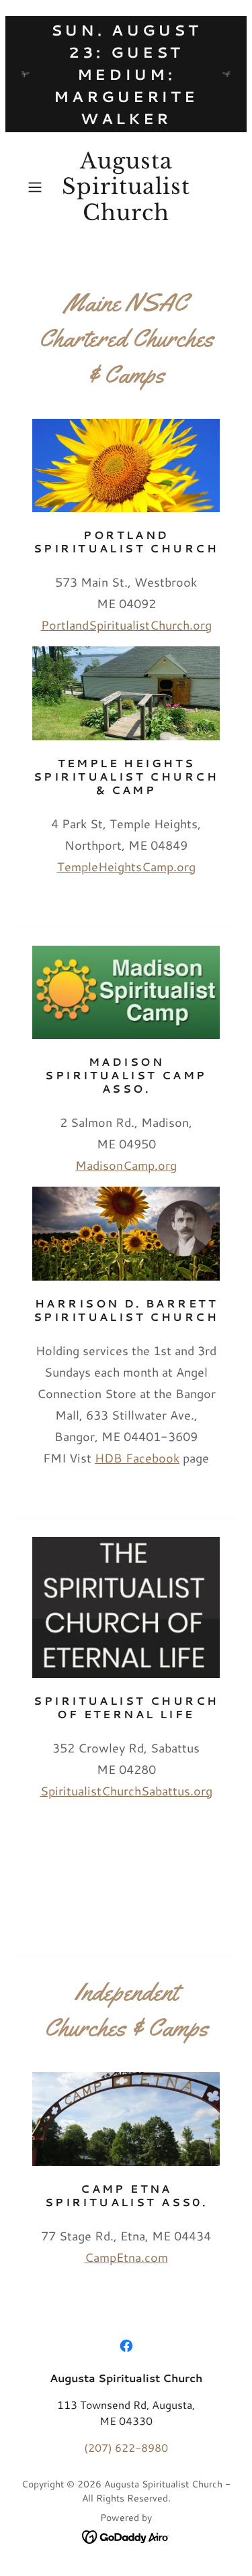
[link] (126, 187)
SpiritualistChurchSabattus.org (126, 1791)
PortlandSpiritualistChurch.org (126, 625)
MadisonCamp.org (126, 1165)
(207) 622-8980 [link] (126, 2447)
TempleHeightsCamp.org (126, 866)
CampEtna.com (126, 2257)
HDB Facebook (137, 1458)
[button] (37, 187)
